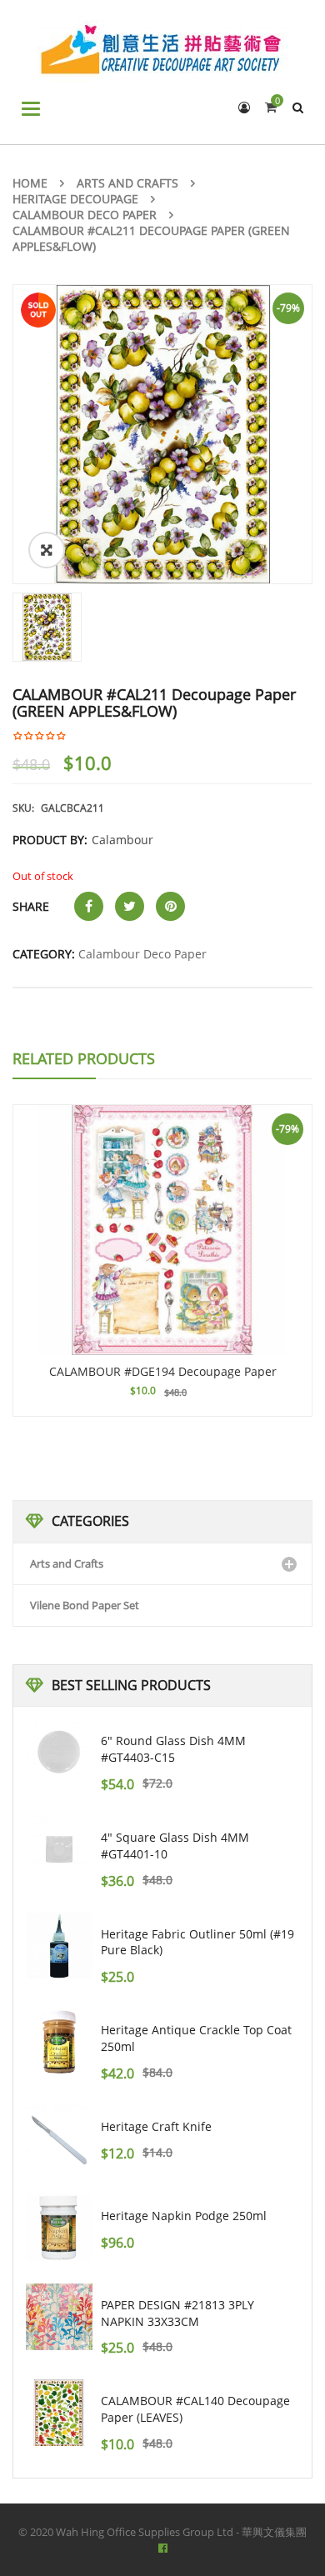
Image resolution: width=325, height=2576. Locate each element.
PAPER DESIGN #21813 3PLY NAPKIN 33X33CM (177, 2313)
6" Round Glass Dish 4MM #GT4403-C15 (173, 1749)
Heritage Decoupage (75, 199)
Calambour (122, 840)
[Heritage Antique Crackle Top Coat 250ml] (59, 2042)
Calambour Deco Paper (85, 215)
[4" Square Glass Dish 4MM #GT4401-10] (59, 1849)
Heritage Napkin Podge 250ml (184, 2216)
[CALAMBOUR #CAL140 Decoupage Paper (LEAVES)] (59, 2413)
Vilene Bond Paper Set (85, 1605)
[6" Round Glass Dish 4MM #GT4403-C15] (59, 1753)
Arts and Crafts (127, 183)
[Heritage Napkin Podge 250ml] (59, 2228)
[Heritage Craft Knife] (59, 2138)
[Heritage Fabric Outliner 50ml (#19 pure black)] (59, 1946)
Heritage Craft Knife (156, 2126)
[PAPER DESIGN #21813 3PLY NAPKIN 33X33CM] (59, 2317)
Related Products (84, 1058)
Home (30, 183)
